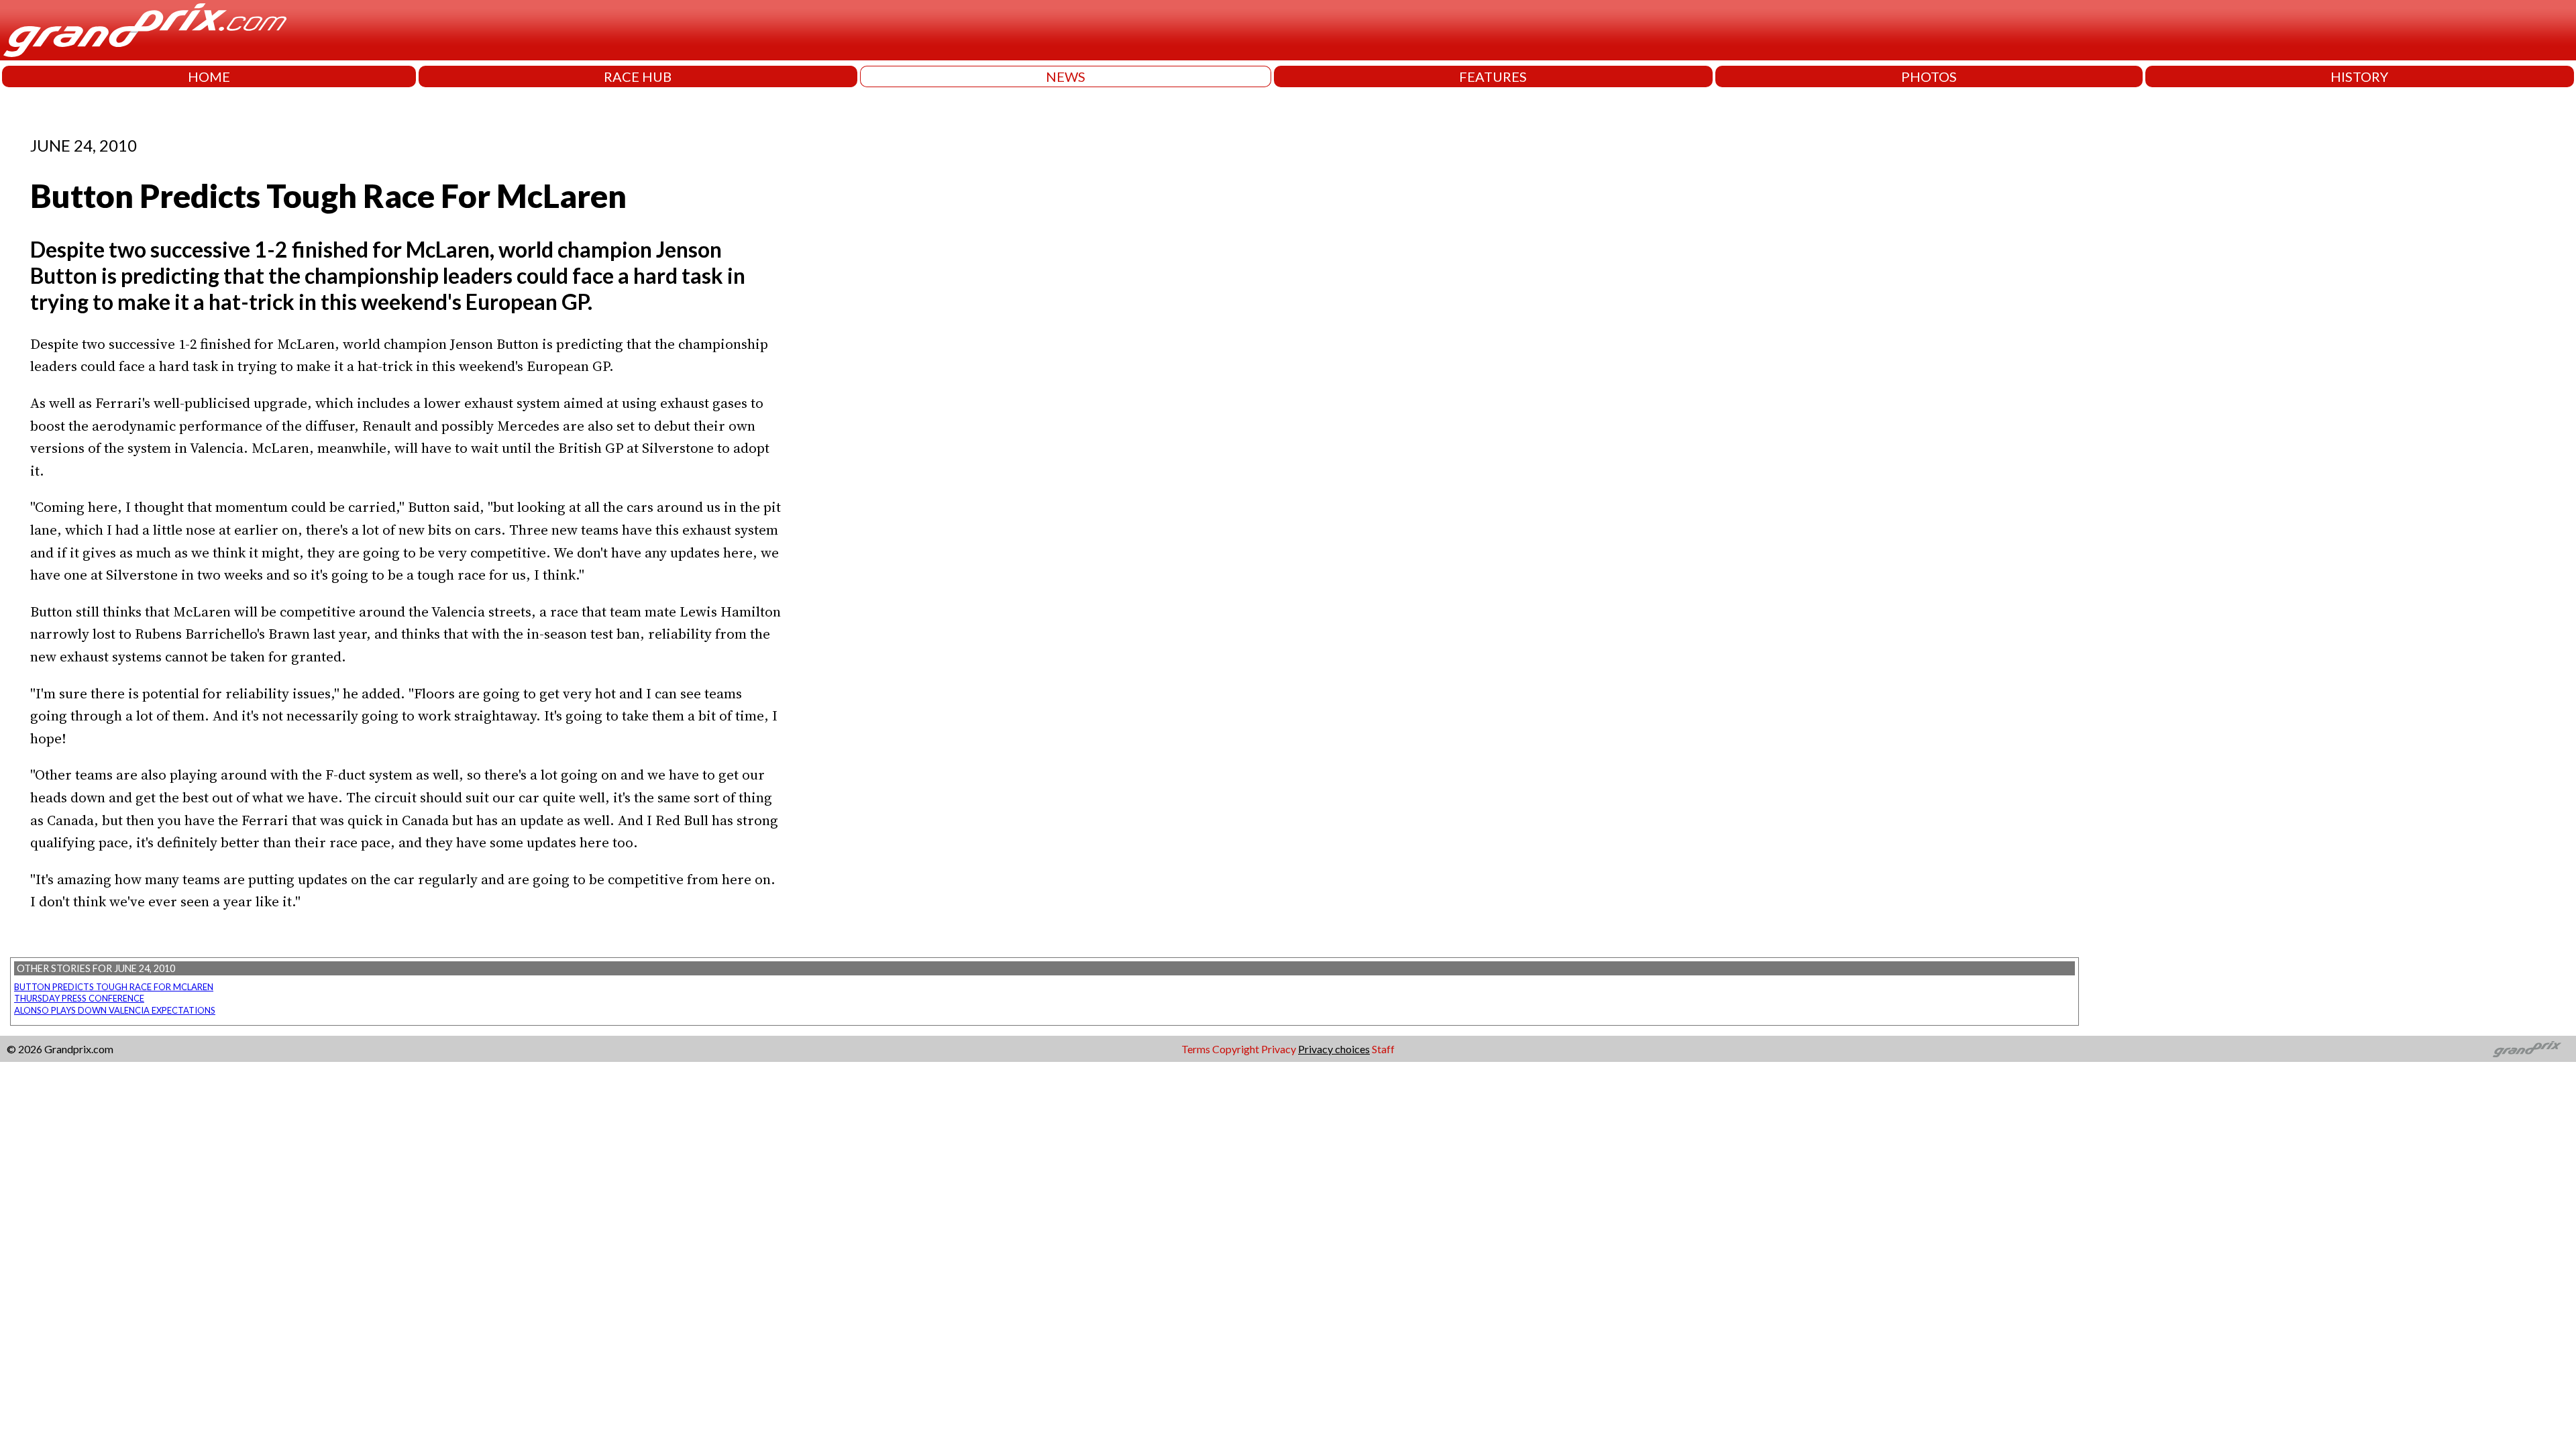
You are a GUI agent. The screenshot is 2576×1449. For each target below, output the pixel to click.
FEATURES (1493, 76)
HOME (209, 76)
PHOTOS (1929, 76)
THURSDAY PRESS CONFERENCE (79, 998)
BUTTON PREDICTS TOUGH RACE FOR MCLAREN (114, 987)
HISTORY (2359, 76)
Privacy (1279, 1049)
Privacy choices (1334, 1049)
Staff (1383, 1049)
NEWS (1066, 76)
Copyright (1236, 1049)
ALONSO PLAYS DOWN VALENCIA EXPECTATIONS (115, 1010)
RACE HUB (638, 76)
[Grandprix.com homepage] (2527, 1049)
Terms (1196, 1049)
